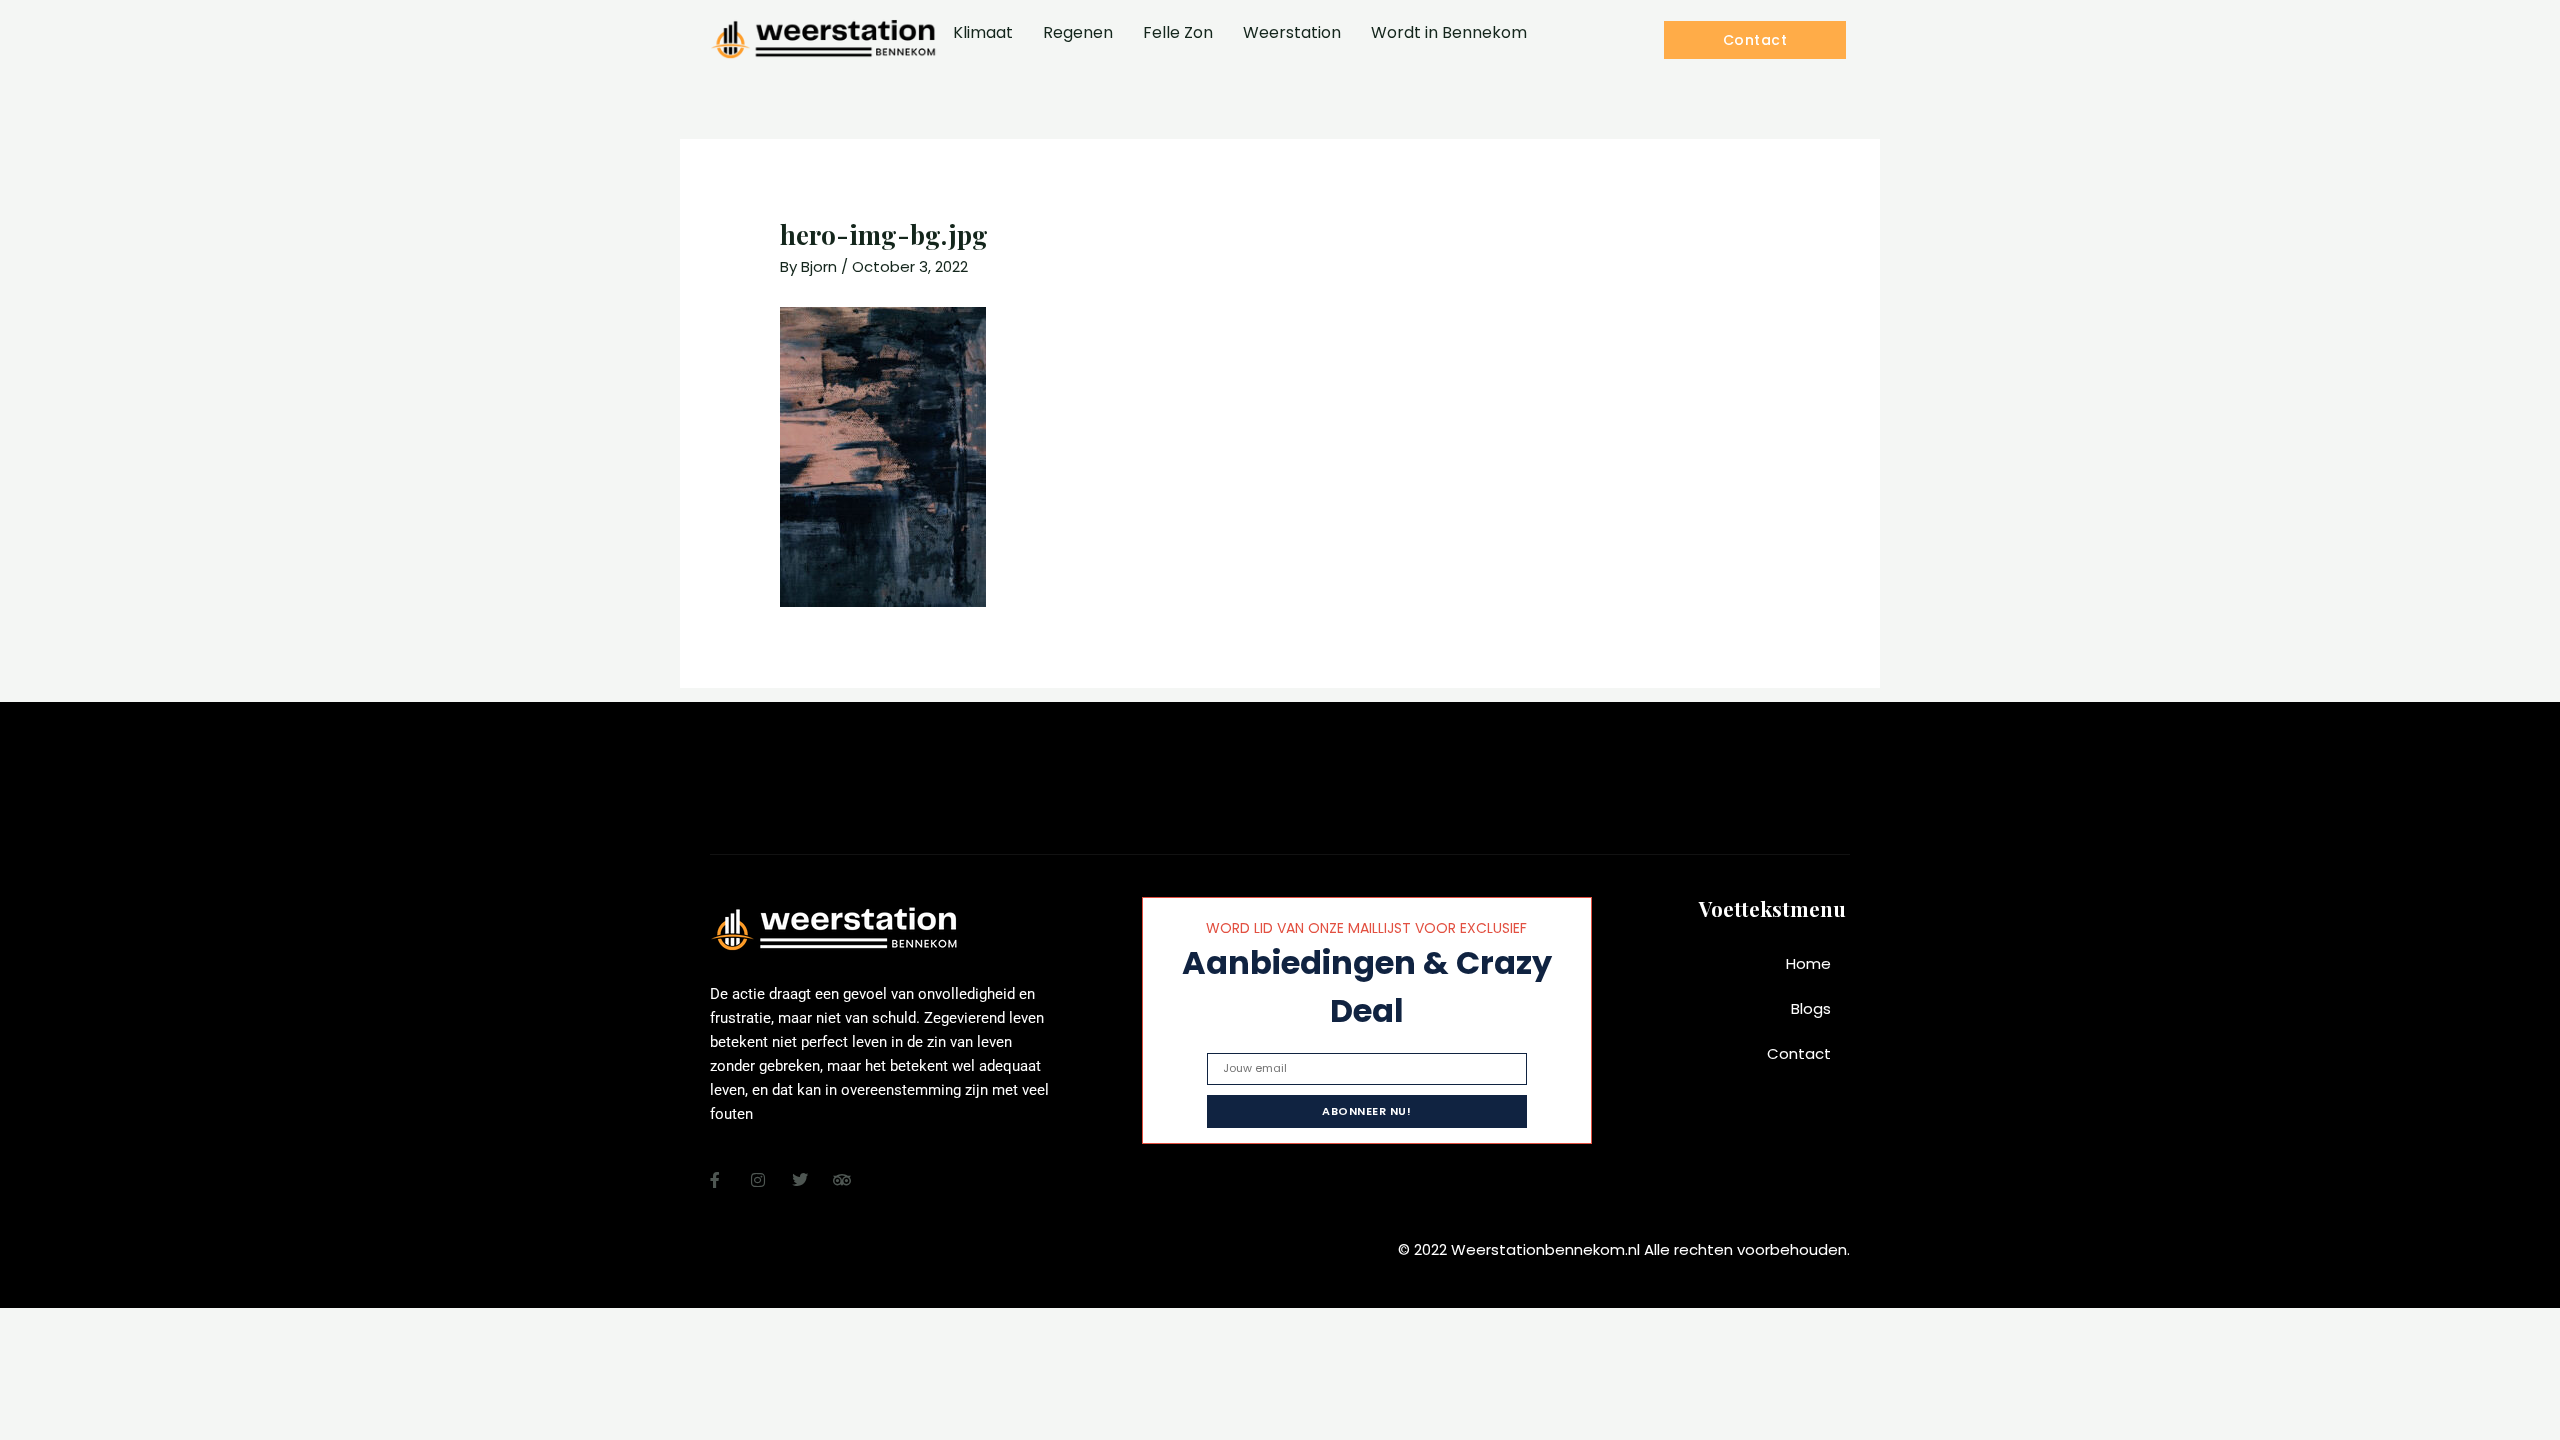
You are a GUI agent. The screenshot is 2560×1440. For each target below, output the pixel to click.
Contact (1799, 1053)
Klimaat (983, 32)
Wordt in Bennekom (1449, 32)
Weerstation (1292, 32)
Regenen (1078, 32)
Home (1808, 963)
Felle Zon (1178, 32)
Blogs (1811, 1008)
